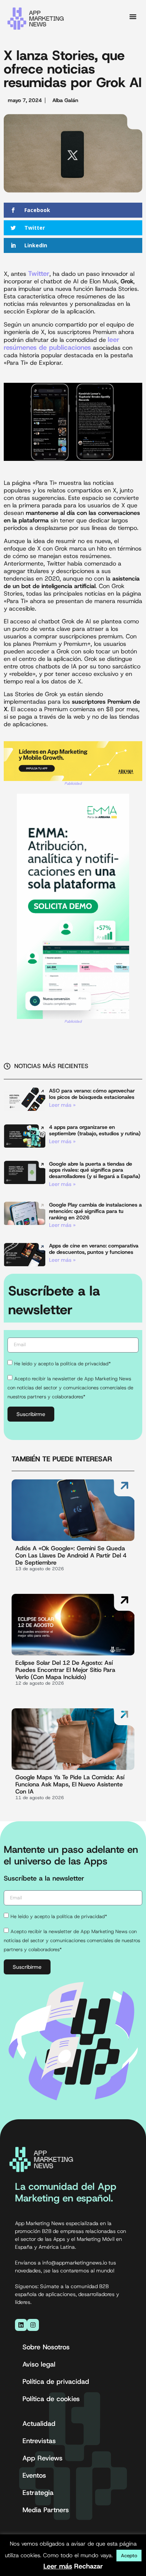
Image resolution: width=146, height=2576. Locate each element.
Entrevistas (39, 2441)
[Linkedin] (21, 2325)
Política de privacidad (56, 2382)
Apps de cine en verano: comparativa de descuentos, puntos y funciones (94, 1249)
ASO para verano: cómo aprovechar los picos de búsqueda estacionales (92, 1094)
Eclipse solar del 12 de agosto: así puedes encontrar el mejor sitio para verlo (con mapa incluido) (65, 1670)
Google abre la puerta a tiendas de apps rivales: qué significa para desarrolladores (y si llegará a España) (95, 1170)
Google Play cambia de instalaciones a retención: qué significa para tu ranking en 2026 (95, 1211)
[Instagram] (33, 2325)
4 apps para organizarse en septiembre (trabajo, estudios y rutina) (95, 1130)
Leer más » (62, 1105)
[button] (133, 17)
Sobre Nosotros (46, 2347)
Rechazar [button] (89, 2566)
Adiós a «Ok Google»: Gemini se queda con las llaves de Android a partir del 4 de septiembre (71, 1555)
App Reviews (42, 2458)
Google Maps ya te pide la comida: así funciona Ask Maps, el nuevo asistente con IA (70, 1784)
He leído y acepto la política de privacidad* (63, 1363)
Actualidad (39, 2424)
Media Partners (46, 2510)
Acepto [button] (129, 2556)
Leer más (58, 2566)
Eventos (34, 2475)
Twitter (39, 274)
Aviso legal (39, 2364)
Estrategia (38, 2493)
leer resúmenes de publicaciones (62, 344)
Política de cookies (51, 2399)
